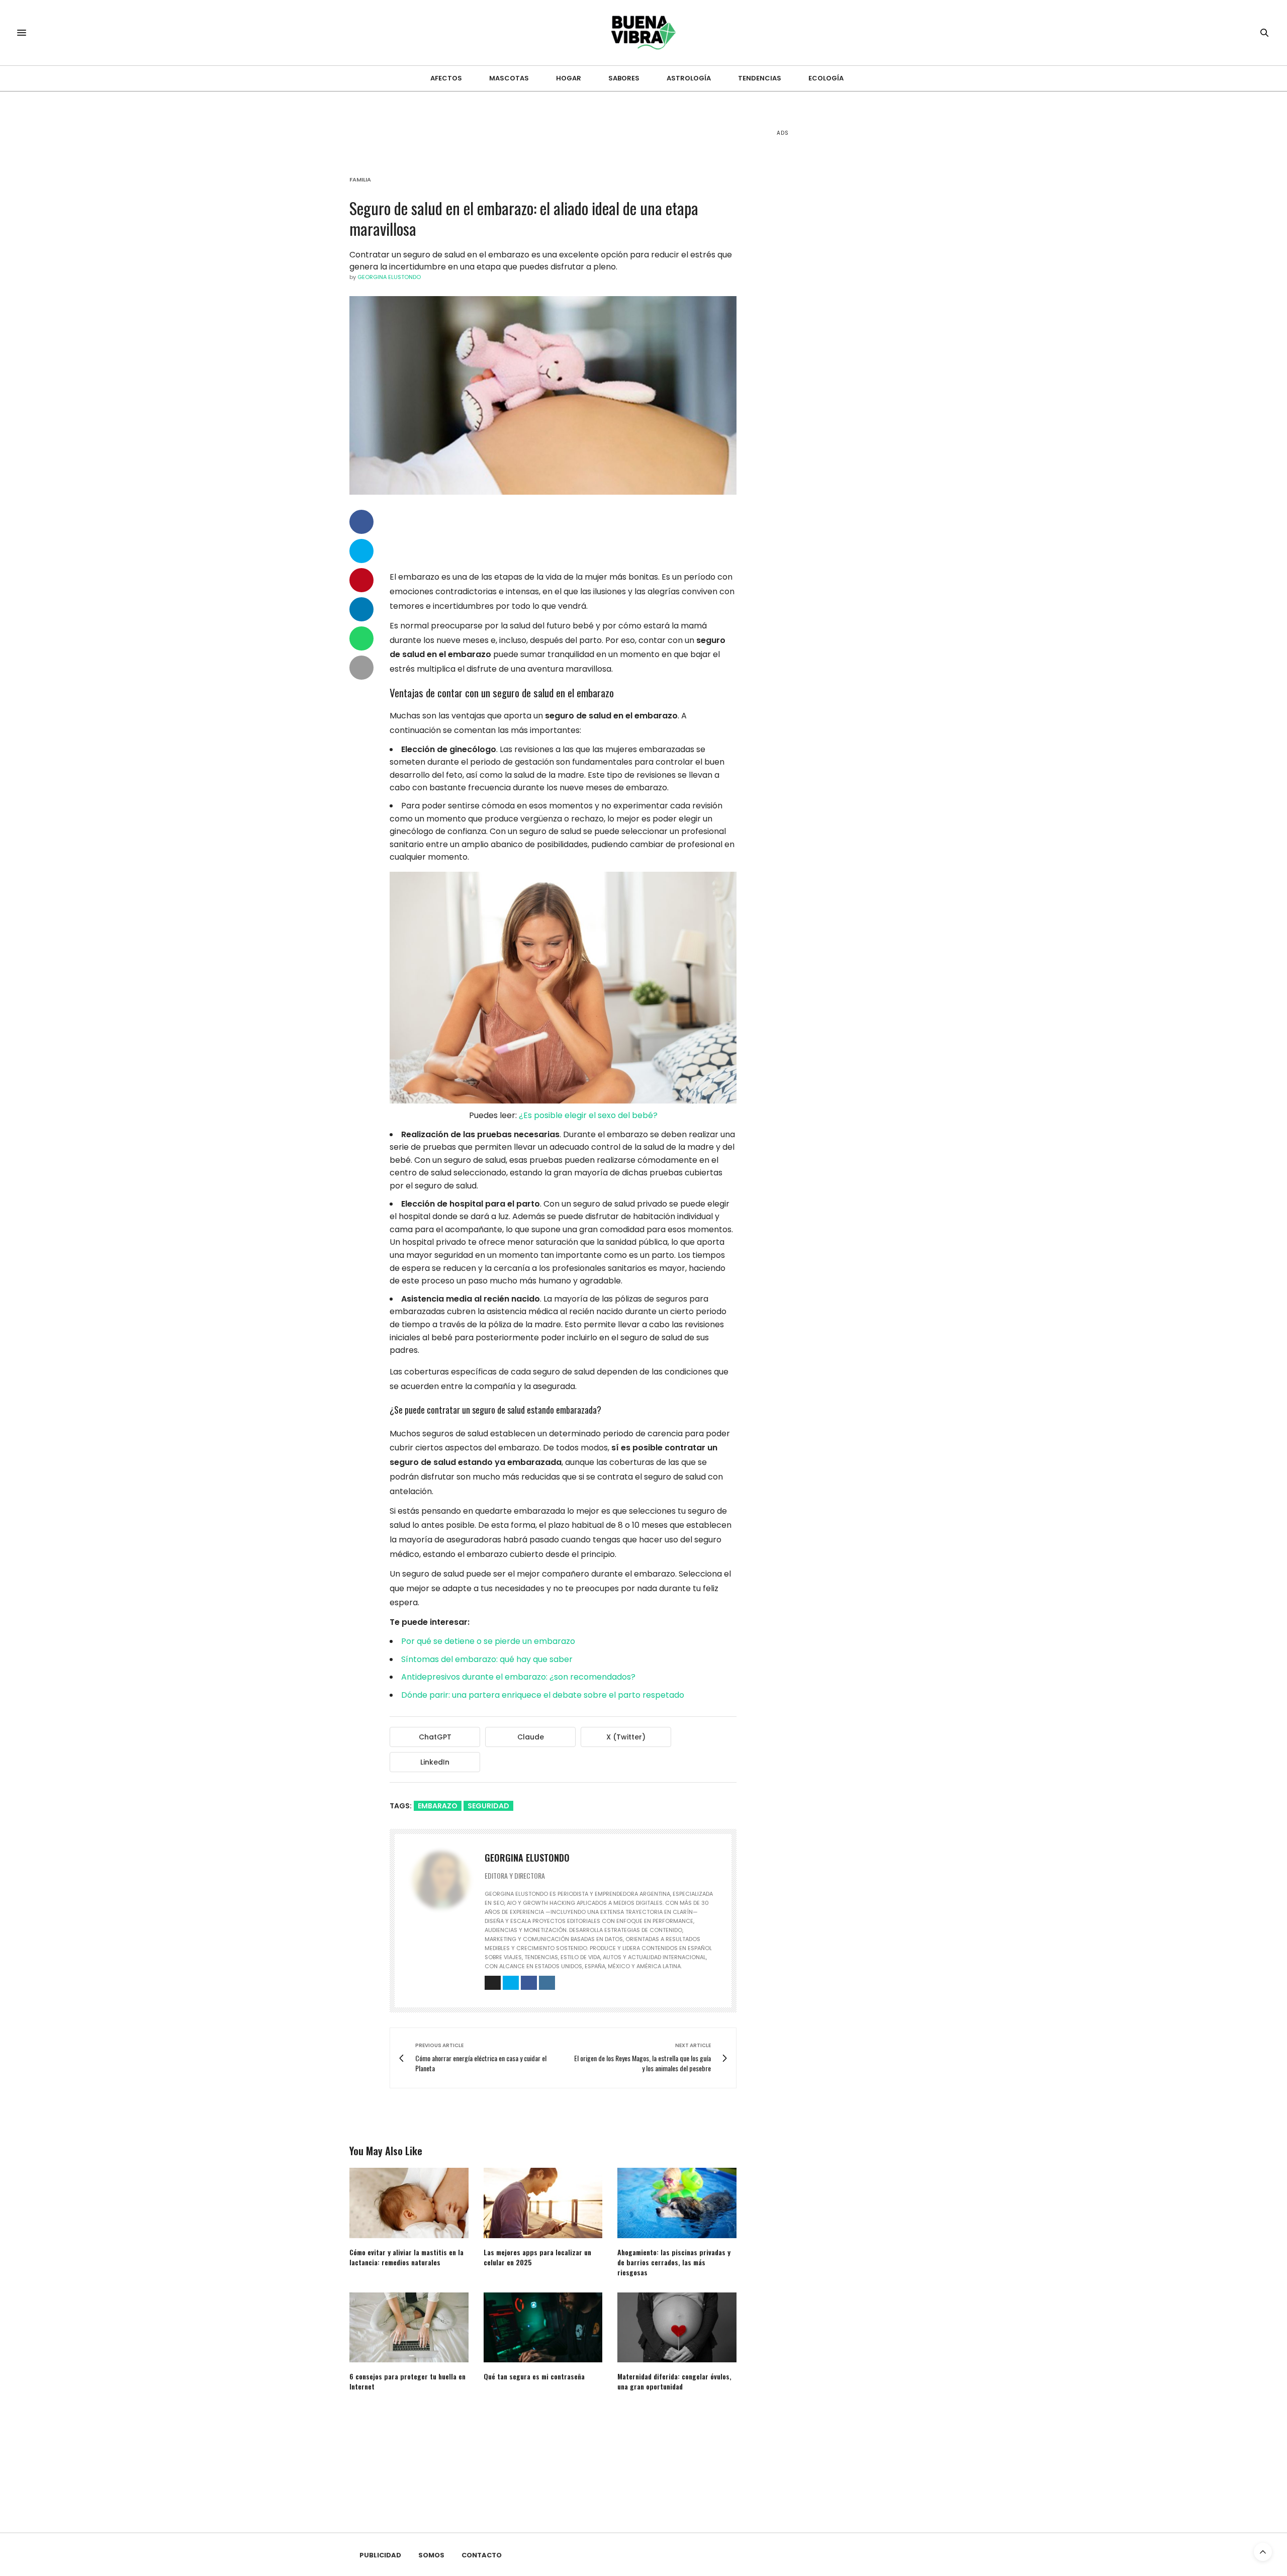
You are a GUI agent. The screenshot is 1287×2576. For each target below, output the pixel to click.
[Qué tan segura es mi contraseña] (543, 2327)
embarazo (438, 1806)
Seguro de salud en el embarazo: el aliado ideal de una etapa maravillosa (524, 218)
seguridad (488, 1806)
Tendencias (760, 78)
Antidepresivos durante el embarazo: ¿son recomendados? (518, 1677)
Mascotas (509, 78)
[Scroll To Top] (1263, 2552)
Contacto (482, 2555)
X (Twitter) (626, 1737)
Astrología (689, 78)
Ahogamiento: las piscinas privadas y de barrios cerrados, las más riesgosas (674, 2262)
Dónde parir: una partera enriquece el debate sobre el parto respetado (543, 1695)
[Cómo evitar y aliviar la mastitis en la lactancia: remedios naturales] (409, 2203)
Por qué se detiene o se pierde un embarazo (488, 1641)
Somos (431, 2555)
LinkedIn (435, 1762)
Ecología (826, 78)
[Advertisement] (852, 302)
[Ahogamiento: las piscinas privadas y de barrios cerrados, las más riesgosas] (677, 2203)
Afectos (446, 78)
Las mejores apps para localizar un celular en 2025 (537, 2257)
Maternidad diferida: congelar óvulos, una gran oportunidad (674, 2381)
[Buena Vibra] (644, 33)
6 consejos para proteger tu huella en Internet (407, 2381)
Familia (360, 180)
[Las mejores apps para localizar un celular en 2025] (543, 2203)
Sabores (624, 78)
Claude (531, 1737)
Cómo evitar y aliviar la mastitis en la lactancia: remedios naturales (406, 2257)
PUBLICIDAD (380, 2555)
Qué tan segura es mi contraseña (534, 2376)
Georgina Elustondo (389, 277)
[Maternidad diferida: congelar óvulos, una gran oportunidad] (677, 2327)
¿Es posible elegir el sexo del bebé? (588, 1115)
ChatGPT (435, 1737)
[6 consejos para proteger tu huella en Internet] (409, 2327)
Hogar (569, 78)
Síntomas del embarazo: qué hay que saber (487, 1659)
